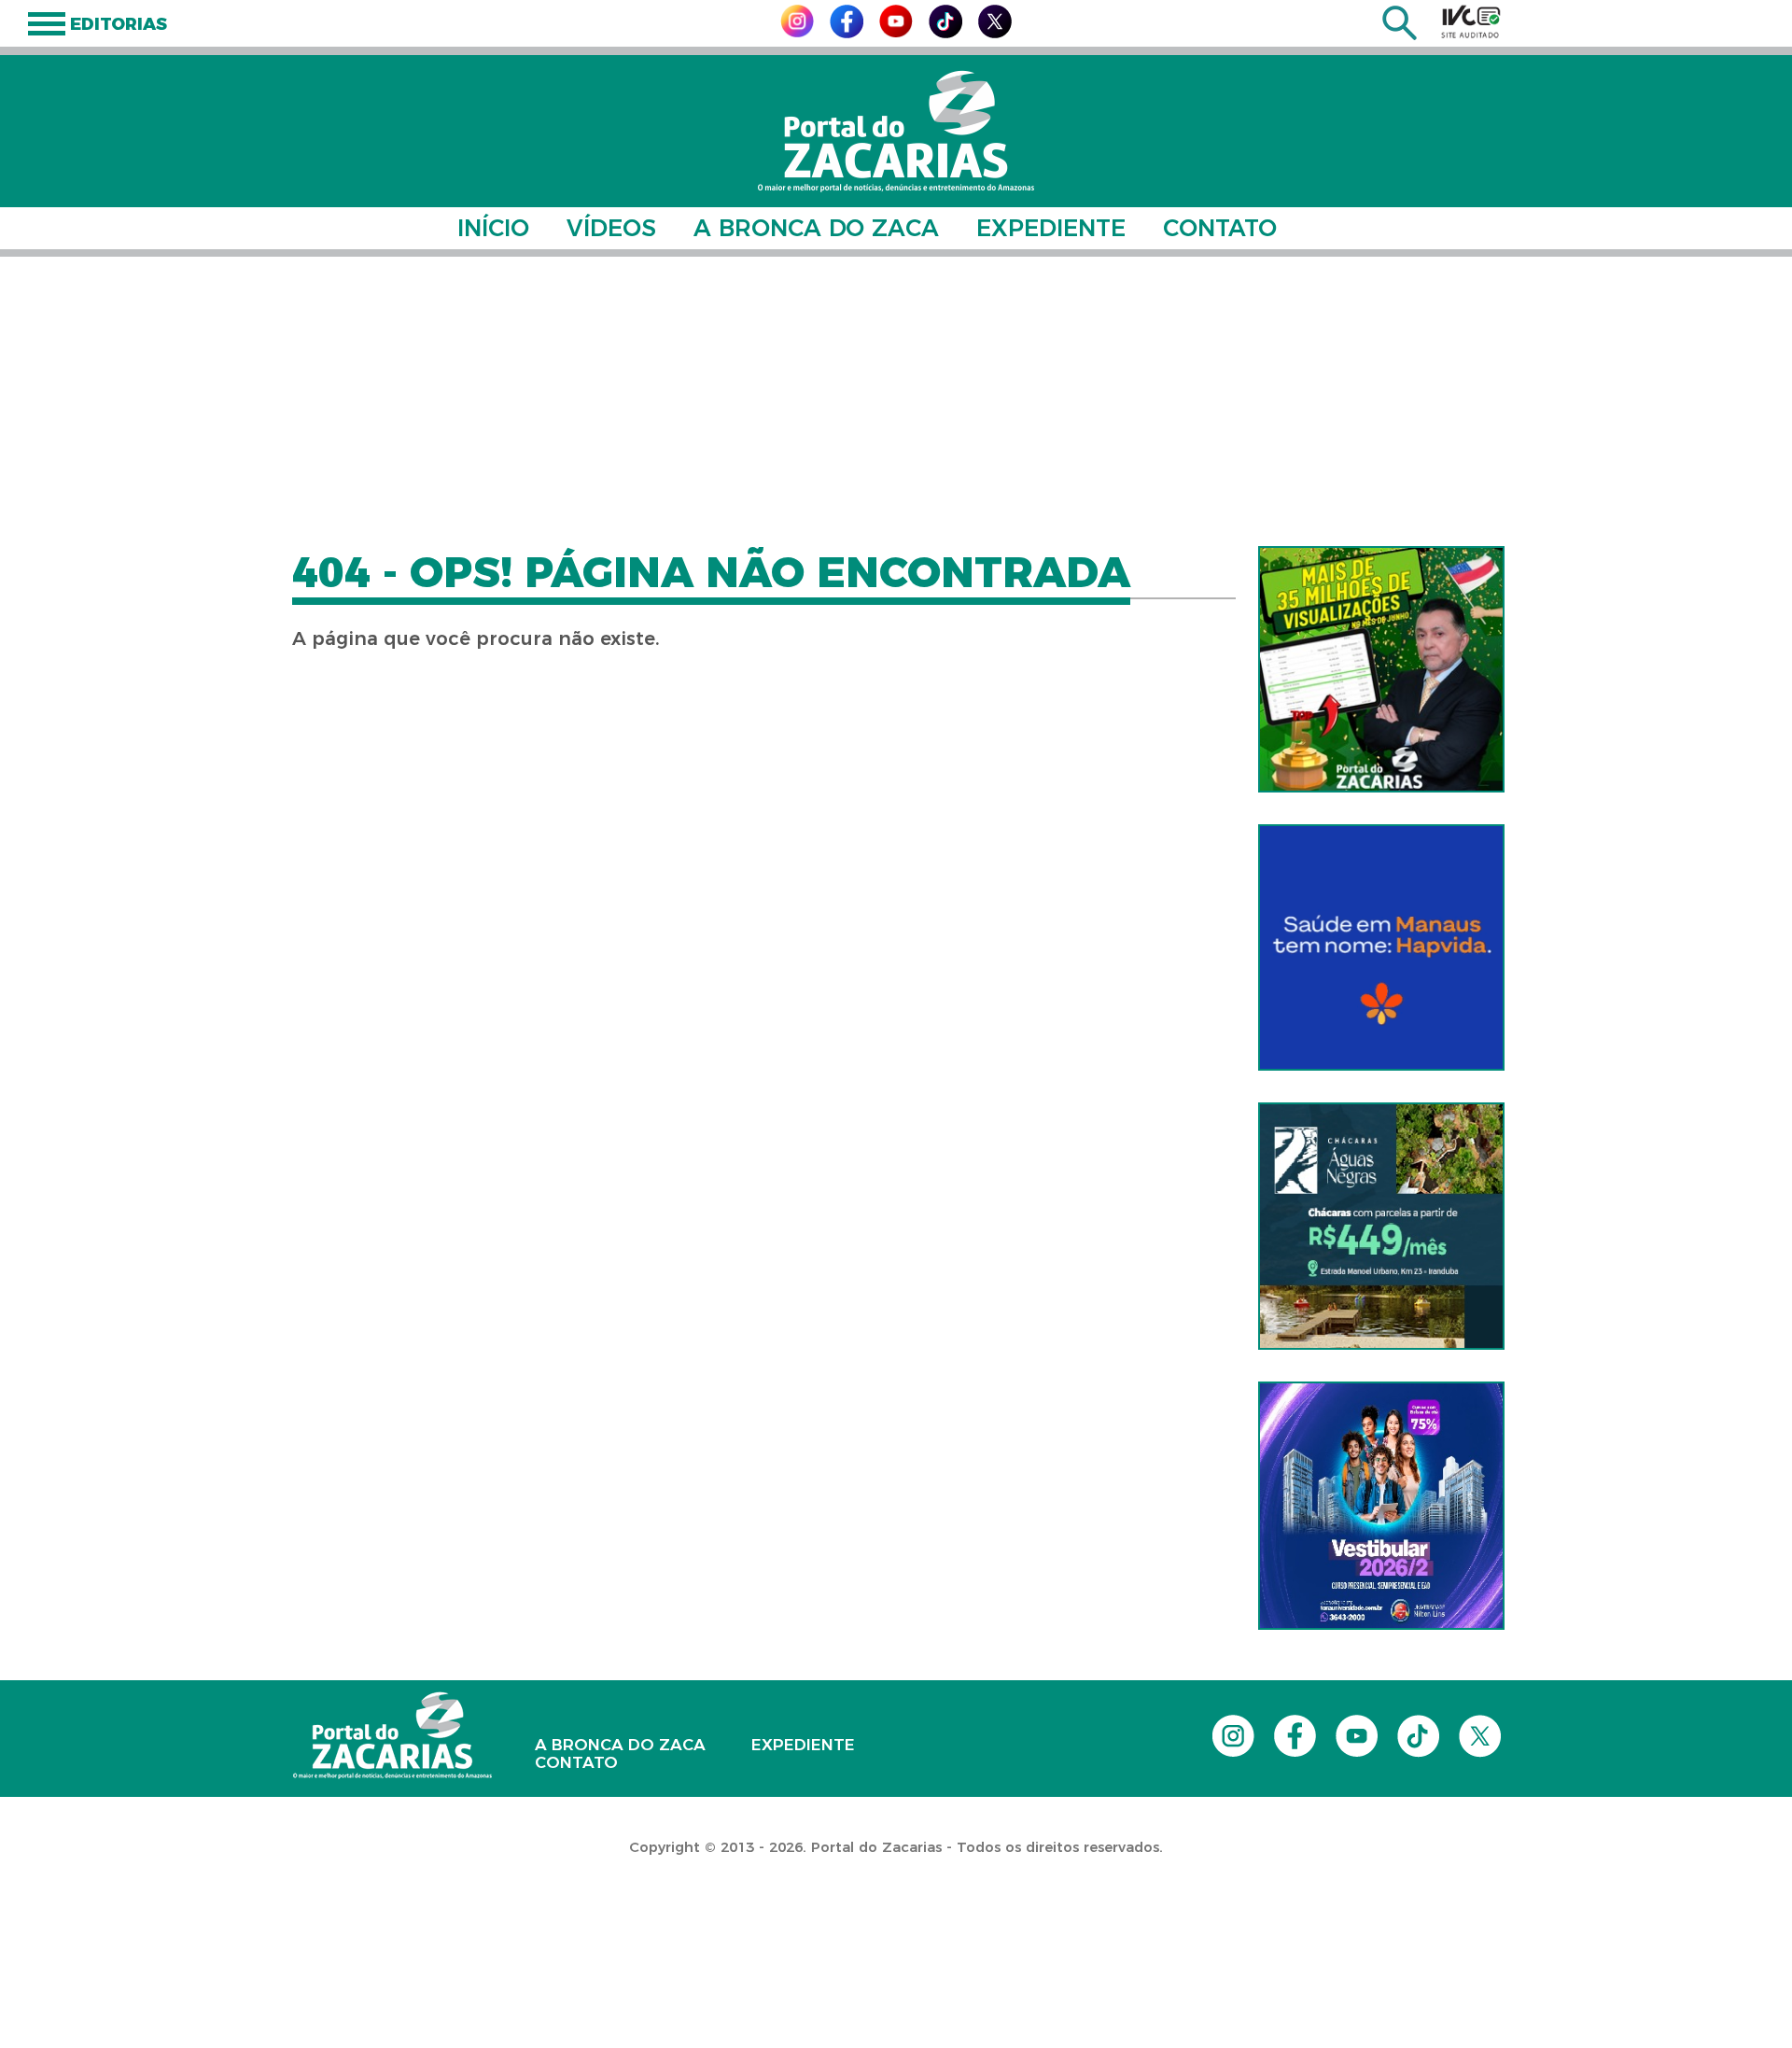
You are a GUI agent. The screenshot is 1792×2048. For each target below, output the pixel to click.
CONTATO (1220, 228)
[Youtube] (896, 32)
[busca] (1400, 35)
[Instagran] (797, 32)
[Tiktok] (945, 33)
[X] (995, 33)
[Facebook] (847, 33)
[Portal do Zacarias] (896, 131)
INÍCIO (493, 228)
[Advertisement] (896, 401)
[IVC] (1471, 21)
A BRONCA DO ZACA (816, 228)
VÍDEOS (611, 228)
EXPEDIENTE (1051, 228)
